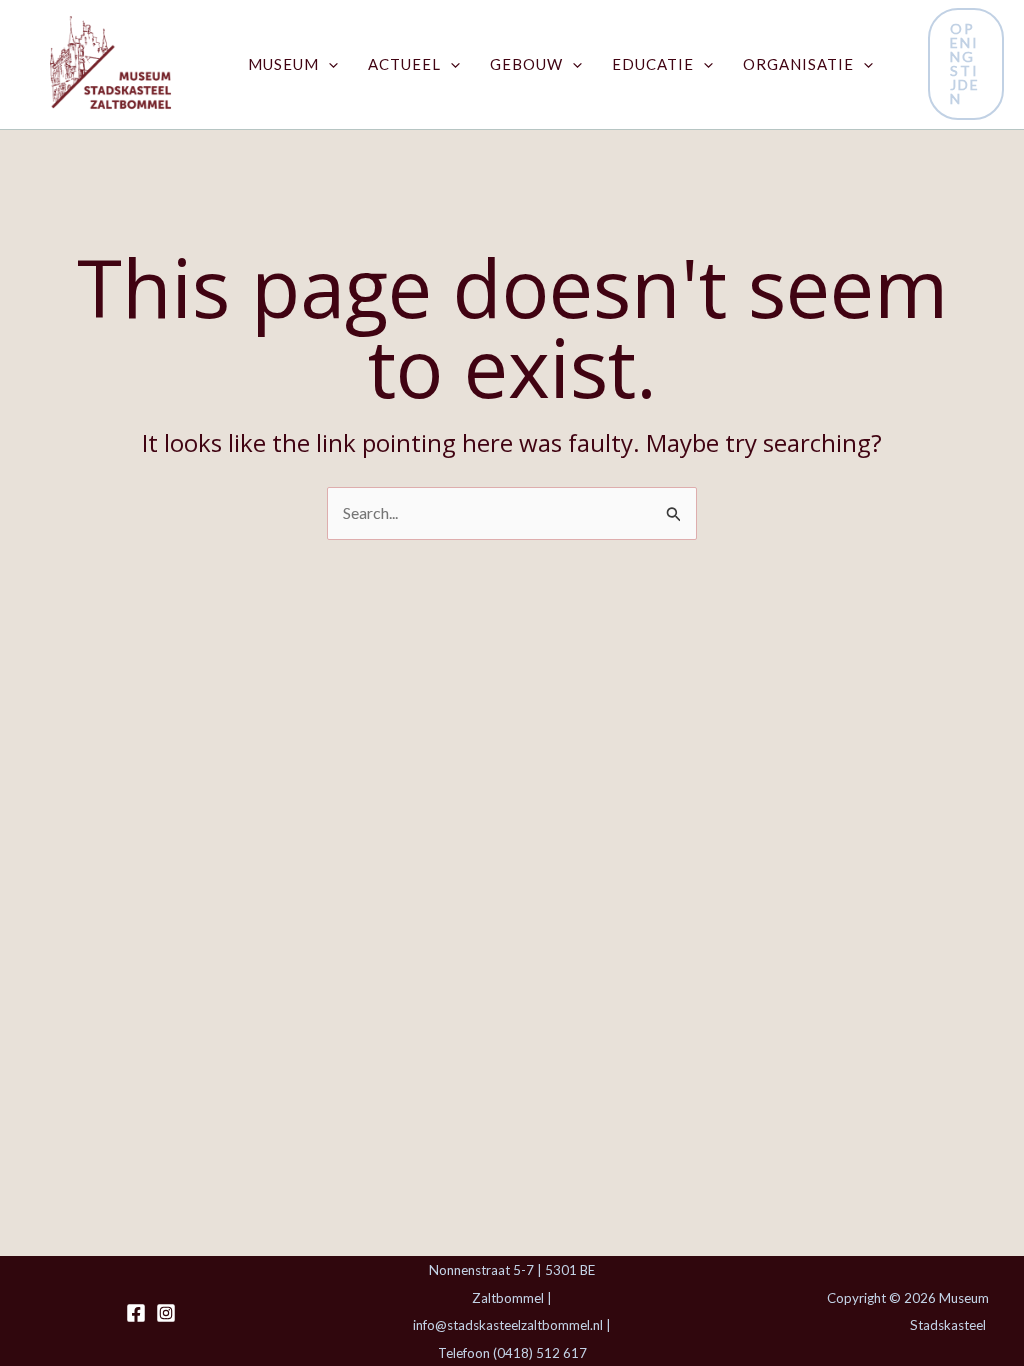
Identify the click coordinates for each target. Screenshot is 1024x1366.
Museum (283, 64)
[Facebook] (136, 1313)
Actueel (404, 64)
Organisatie (798, 64)
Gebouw (526, 64)
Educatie (653, 64)
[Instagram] (166, 1313)
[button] (328, 64)
